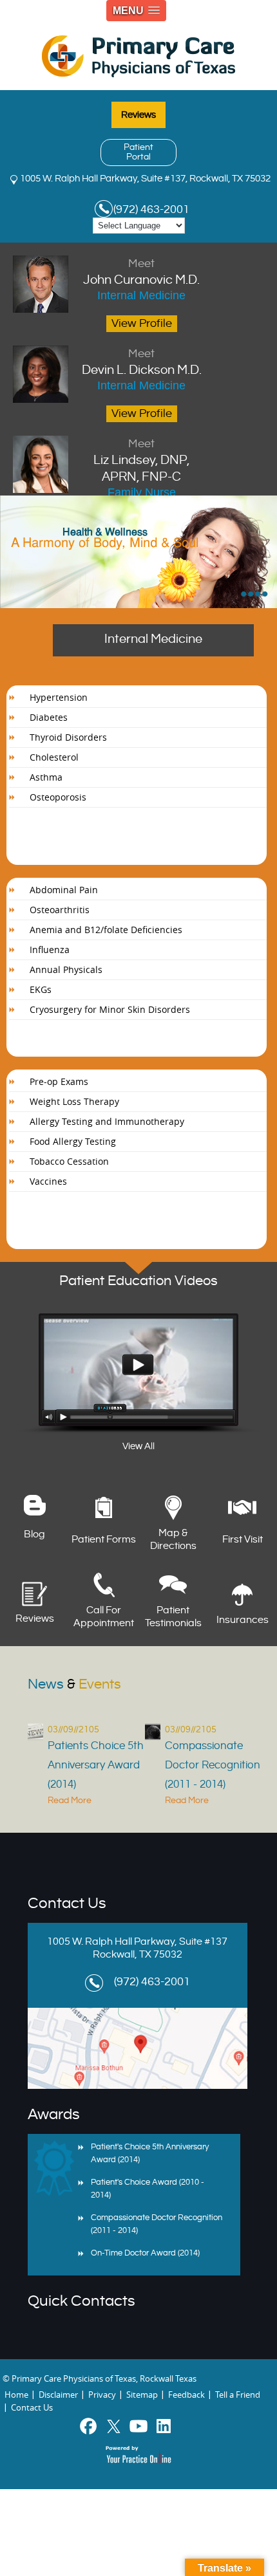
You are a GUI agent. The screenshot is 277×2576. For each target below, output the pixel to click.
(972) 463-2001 (151, 209)
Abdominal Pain (64, 890)
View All (138, 1446)
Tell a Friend (238, 2395)
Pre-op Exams (59, 1081)
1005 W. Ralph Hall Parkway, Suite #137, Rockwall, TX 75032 (145, 179)
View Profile (142, 323)
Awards (54, 2115)
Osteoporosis (58, 797)
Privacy (102, 2395)
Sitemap (142, 2395)
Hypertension (59, 697)
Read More (70, 1801)
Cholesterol (54, 757)
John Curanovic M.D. (141, 272)
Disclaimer (58, 2395)
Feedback (186, 2395)
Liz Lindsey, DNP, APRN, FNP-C (141, 461)
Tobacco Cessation (69, 1161)
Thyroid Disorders (68, 737)
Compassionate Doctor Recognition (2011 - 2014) (213, 1765)
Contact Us (67, 1904)
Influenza (50, 950)
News (74, 1684)
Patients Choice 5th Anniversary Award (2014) (96, 1765)
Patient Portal (138, 152)
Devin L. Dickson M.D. (142, 362)
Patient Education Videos (138, 1281)
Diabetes (49, 717)
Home (16, 2395)
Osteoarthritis (60, 910)
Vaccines (48, 1181)
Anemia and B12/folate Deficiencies (106, 930)
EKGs (41, 989)
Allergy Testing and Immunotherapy (107, 1121)
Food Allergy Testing (73, 1141)
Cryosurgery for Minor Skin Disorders (110, 1009)
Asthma (46, 777)
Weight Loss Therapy (74, 1101)
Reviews (138, 115)
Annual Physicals (66, 969)
